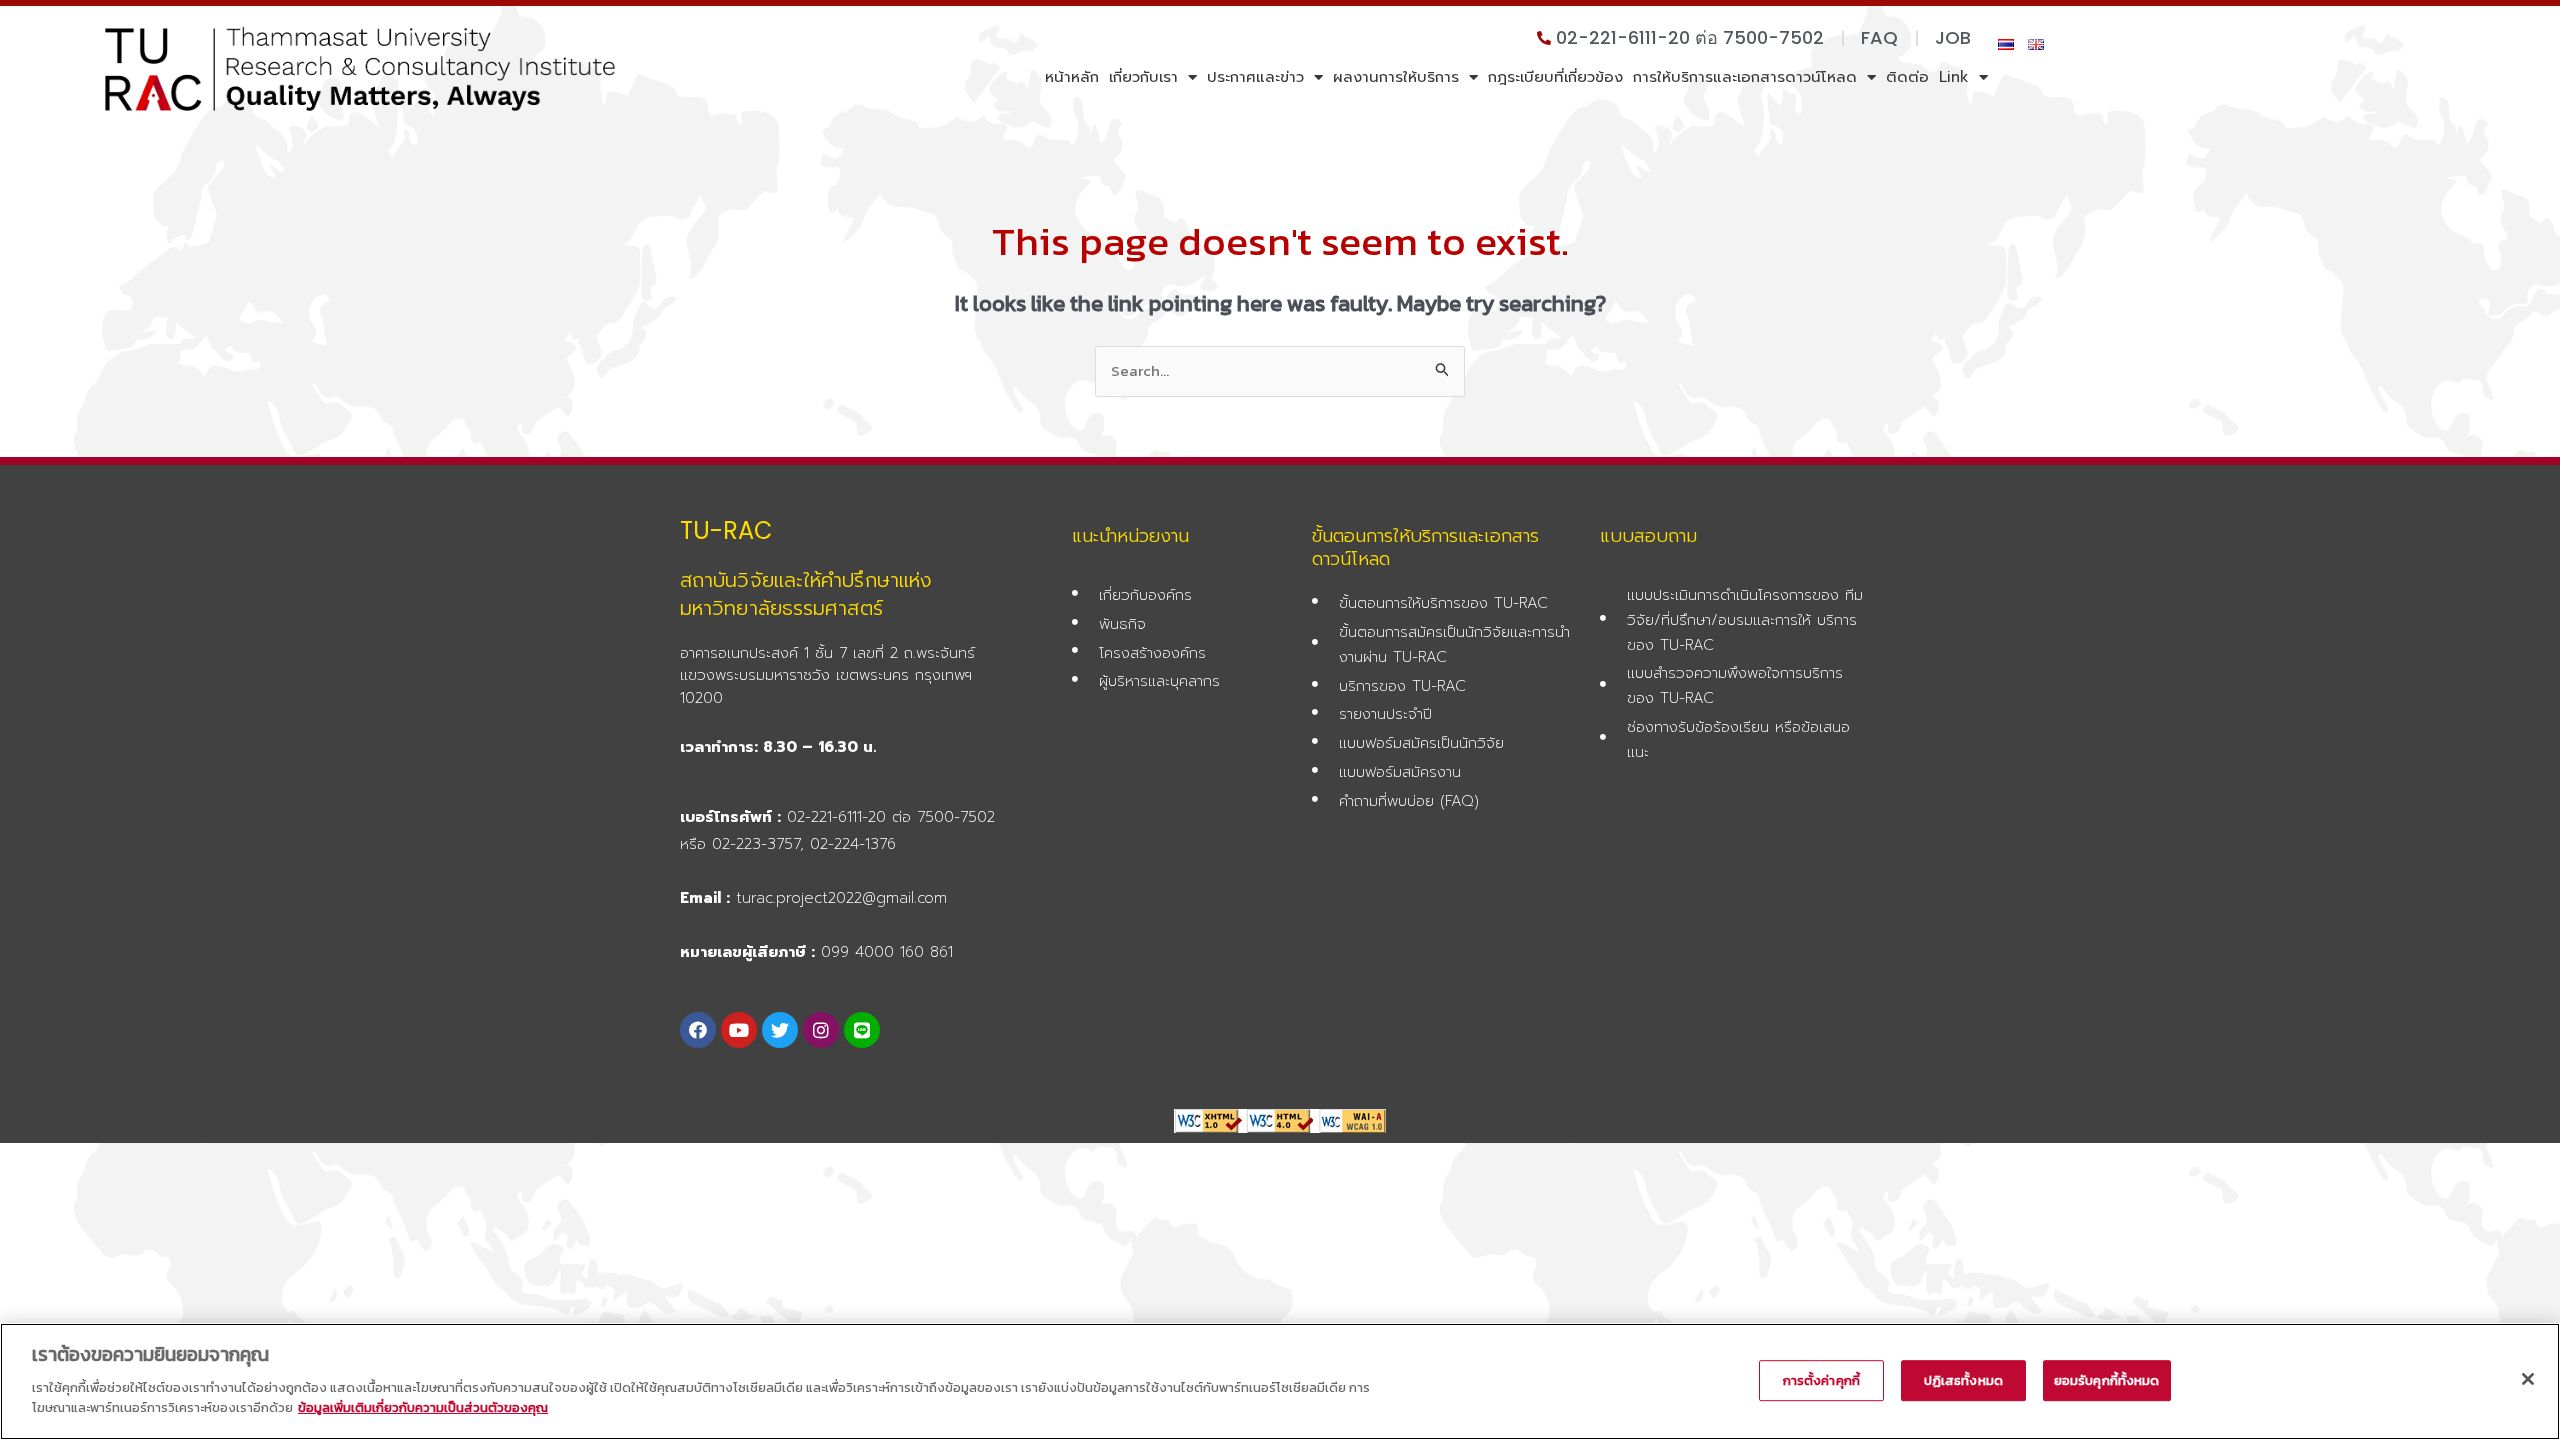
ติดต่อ (1907, 77)
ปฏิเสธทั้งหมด (1963, 1380)
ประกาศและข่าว (1255, 77)
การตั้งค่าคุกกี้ (1821, 1380)
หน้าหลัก (1072, 77)
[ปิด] (2528, 1379)
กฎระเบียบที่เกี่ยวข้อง (1555, 77)
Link (1954, 77)
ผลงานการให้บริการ (1396, 77)
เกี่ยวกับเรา (1143, 77)
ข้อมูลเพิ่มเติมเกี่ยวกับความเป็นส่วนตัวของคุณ (423, 1406)
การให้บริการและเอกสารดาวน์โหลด (1745, 77)
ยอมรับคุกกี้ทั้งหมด (2107, 1380)
